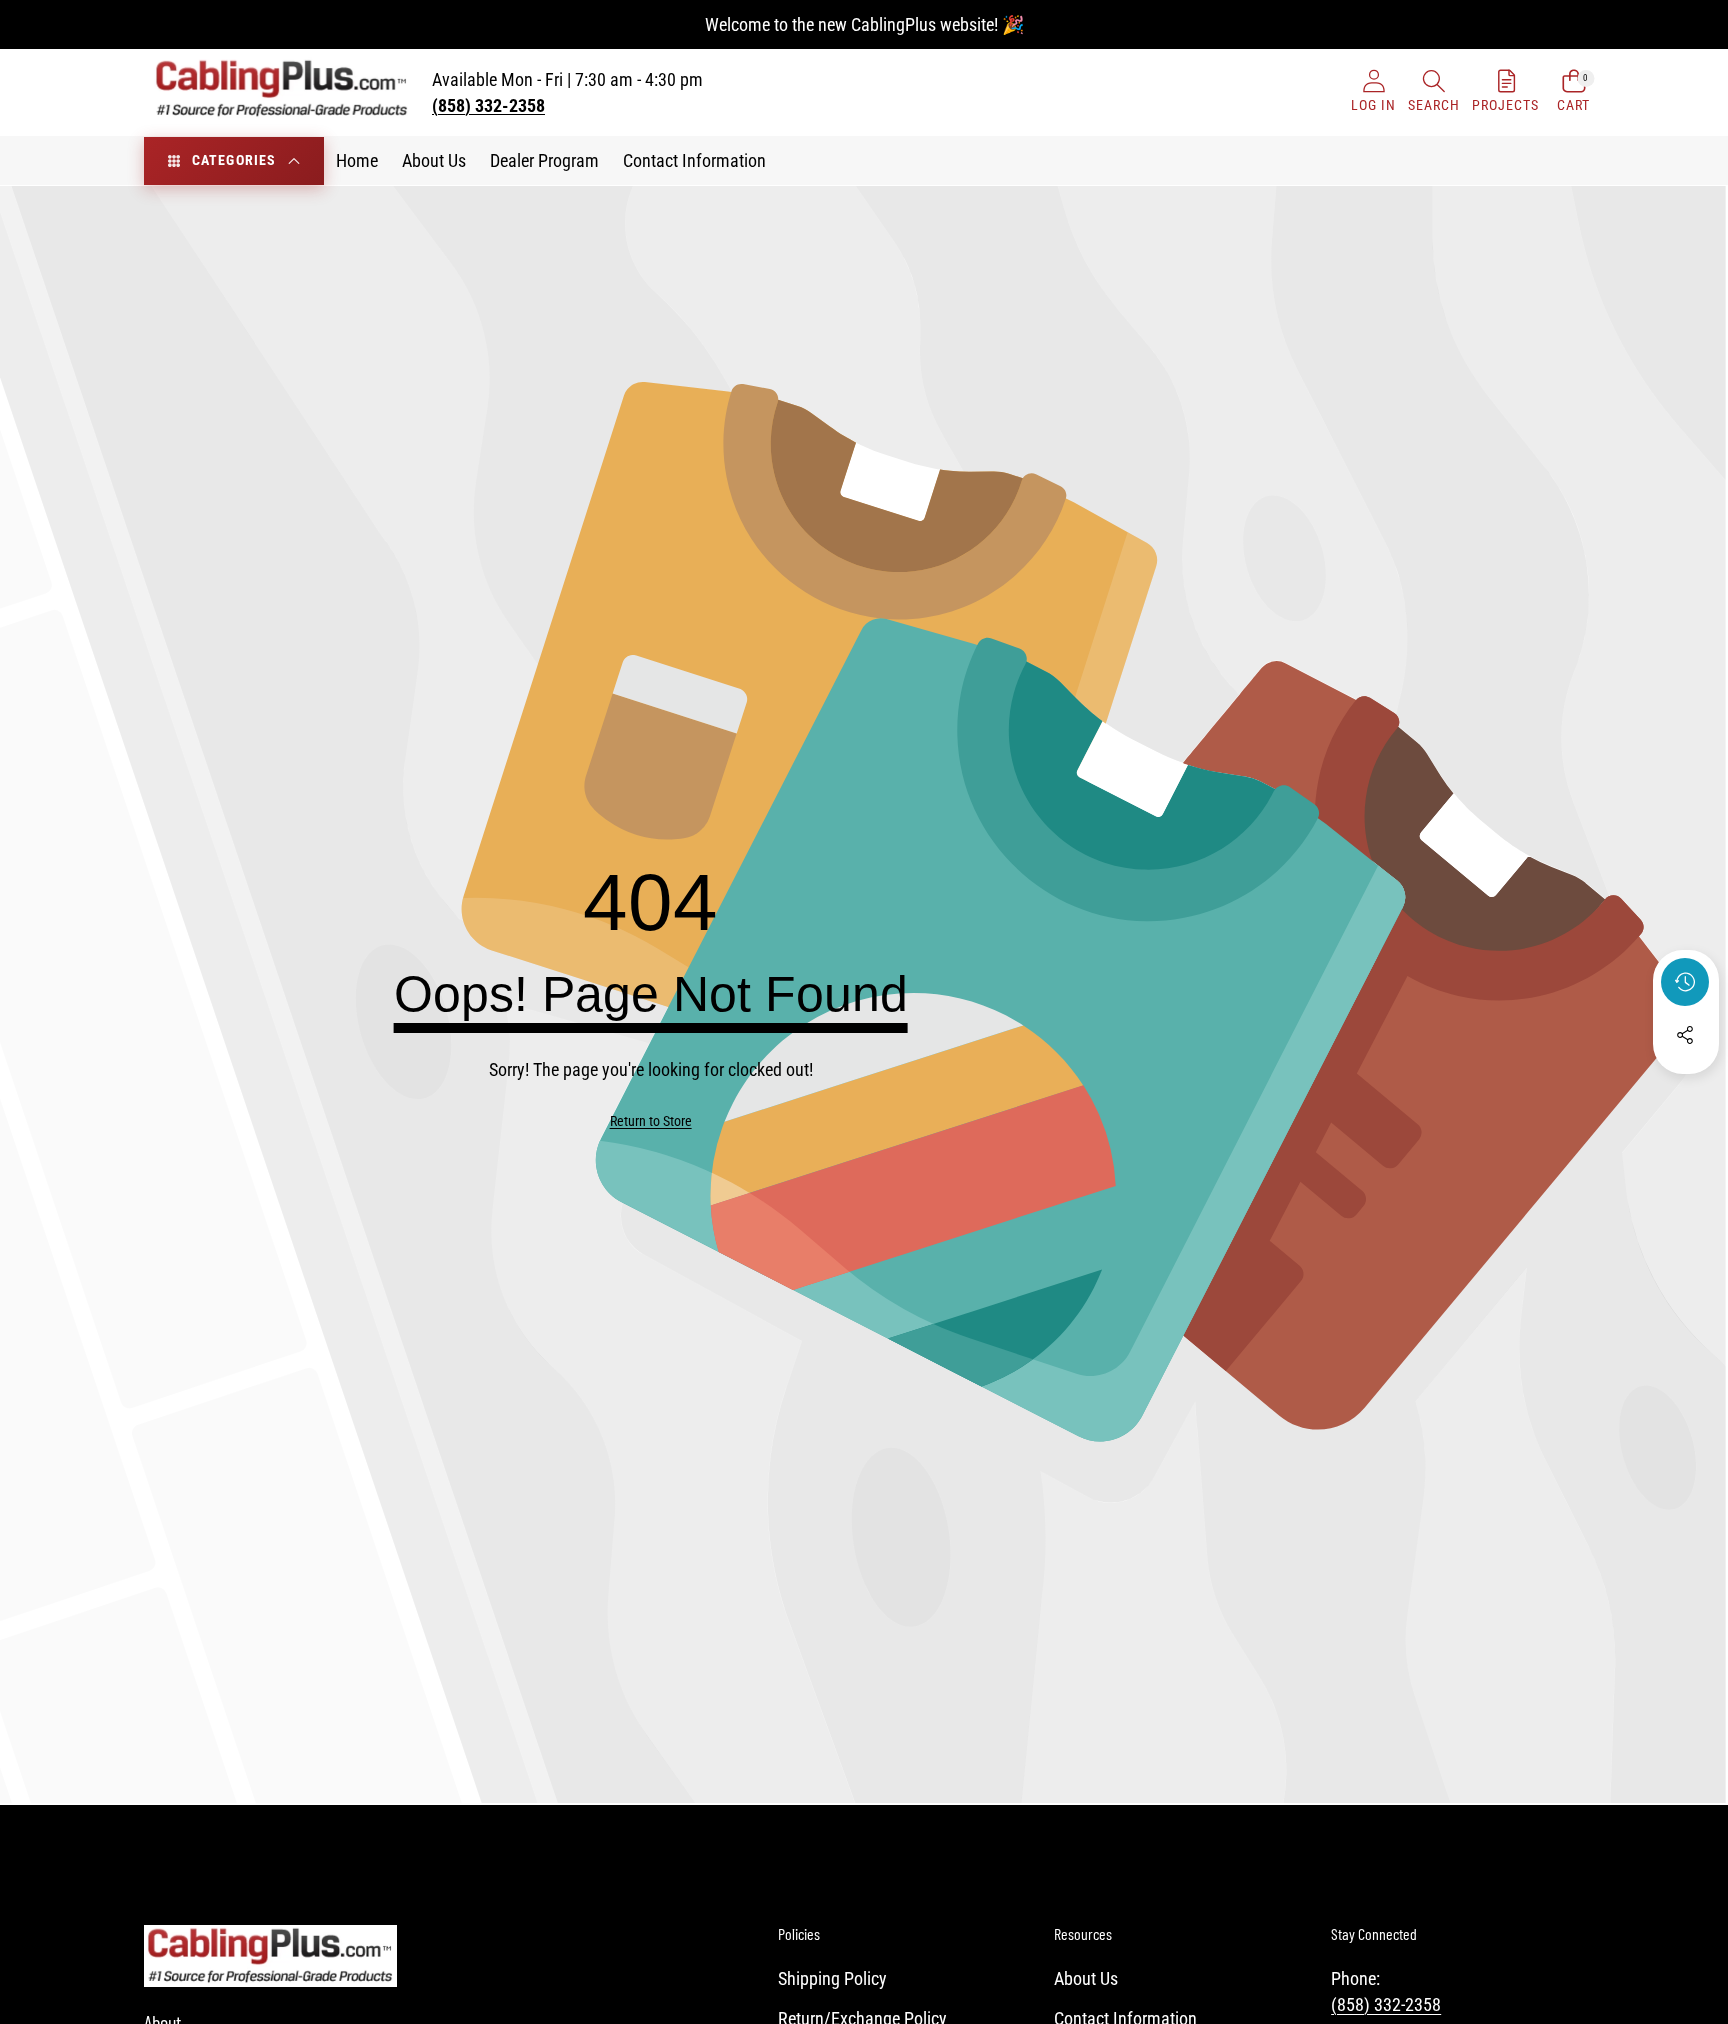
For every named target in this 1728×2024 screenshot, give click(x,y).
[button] (1434, 92)
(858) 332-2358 (1386, 2004)
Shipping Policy (832, 1978)
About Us (1086, 1978)
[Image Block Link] (270, 1956)
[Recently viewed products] (1685, 982)
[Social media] (1685, 1035)
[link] (651, 1122)
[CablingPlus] (282, 92)
